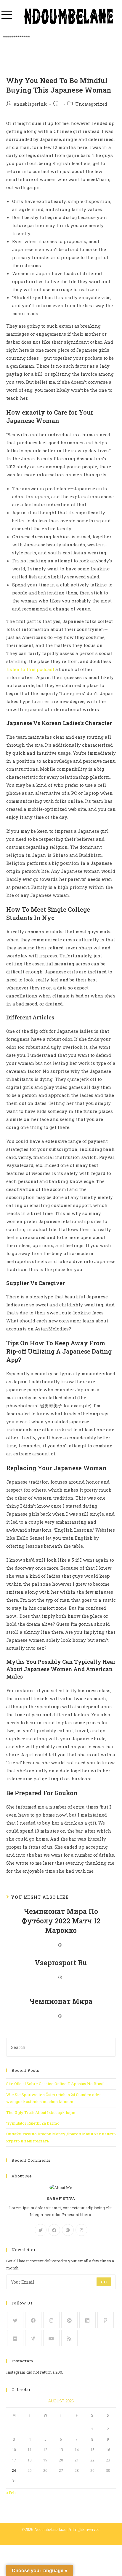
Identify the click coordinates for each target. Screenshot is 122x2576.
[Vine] (33, 2338)
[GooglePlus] (68, 2230)
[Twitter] (41, 2230)
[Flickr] (15, 2338)
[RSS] (69, 2338)
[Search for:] (61, 2047)
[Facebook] (54, 2230)
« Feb (11, 2493)
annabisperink (30, 104)
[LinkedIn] (88, 2320)
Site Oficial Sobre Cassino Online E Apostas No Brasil (55, 2084)
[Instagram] (81, 2230)
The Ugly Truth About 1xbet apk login (41, 2112)
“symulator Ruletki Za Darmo (33, 2123)
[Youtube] (51, 2338)
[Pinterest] (106, 2320)
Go (104, 2282)
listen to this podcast (30, 669)
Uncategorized (91, 104)
